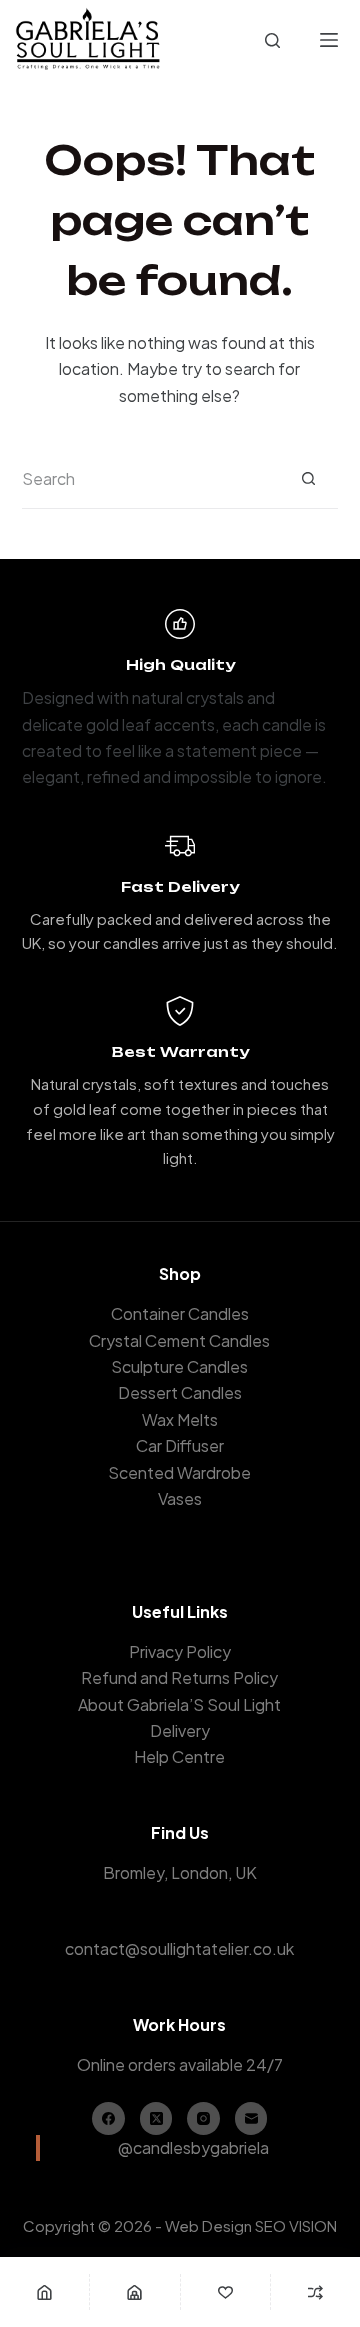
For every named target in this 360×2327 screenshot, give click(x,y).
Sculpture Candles (179, 1366)
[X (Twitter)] (156, 2118)
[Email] (251, 2118)
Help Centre (179, 1756)
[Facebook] (108, 2118)
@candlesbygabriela (193, 2147)
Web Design (208, 2225)
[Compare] (315, 2292)
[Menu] (329, 40)
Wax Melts (180, 1419)
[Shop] (134, 2292)
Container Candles (180, 1313)
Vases (180, 1498)
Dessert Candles (180, 1392)
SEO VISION (296, 2225)
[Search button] (308, 479)
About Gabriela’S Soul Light (179, 1704)
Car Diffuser (180, 1445)
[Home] (44, 2292)
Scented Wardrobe (179, 1472)
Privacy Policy (180, 1651)
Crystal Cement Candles (179, 1340)
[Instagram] (203, 2118)
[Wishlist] (225, 2292)
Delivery (180, 1730)
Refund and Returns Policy (179, 1677)
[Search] (272, 40)
